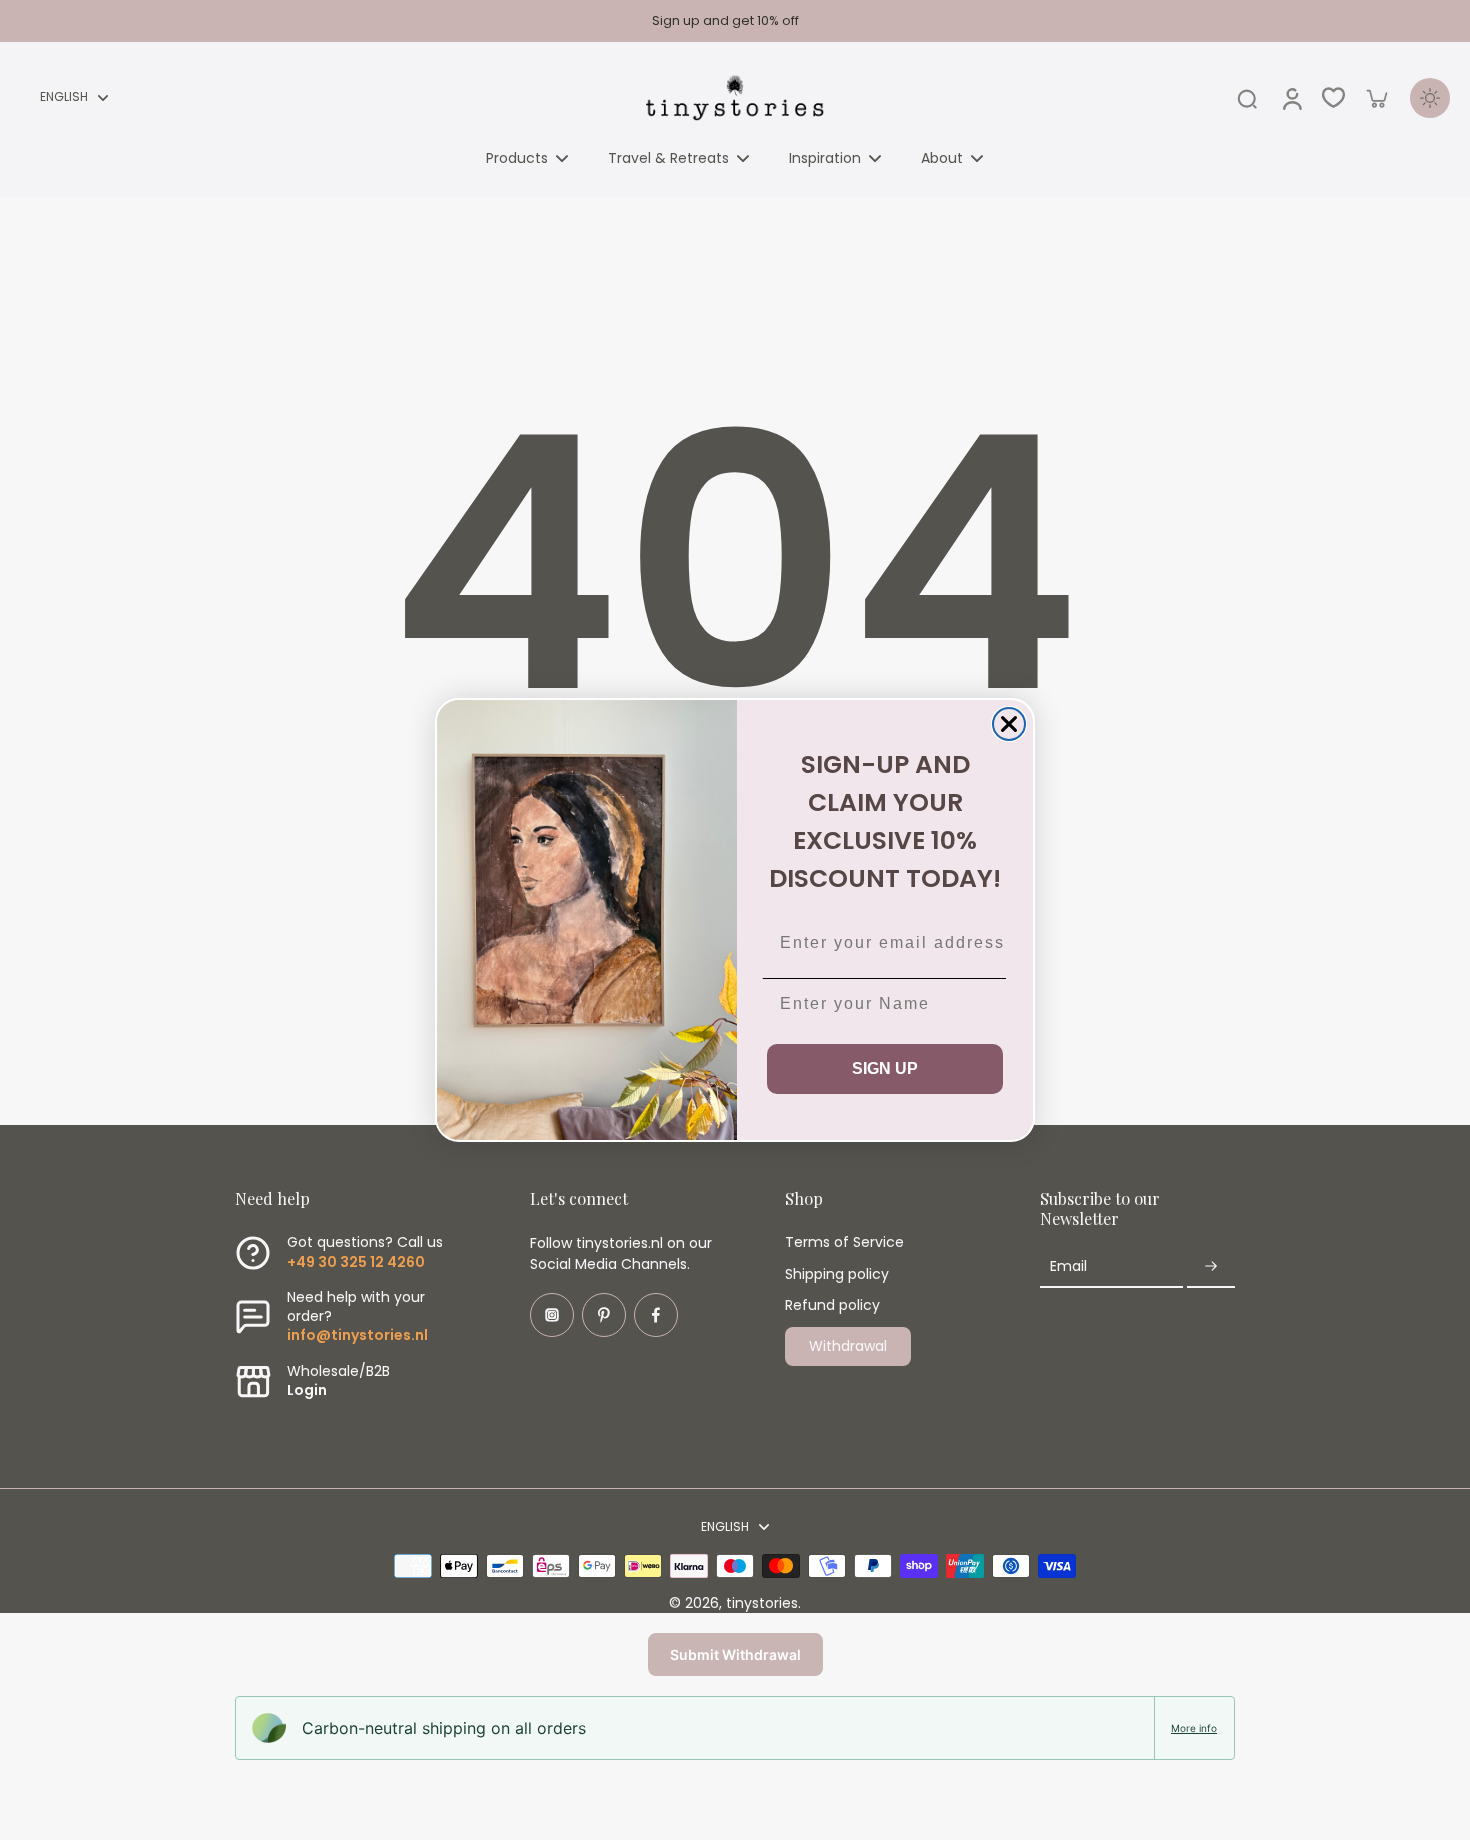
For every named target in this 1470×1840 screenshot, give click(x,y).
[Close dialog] (1009, 724)
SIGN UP (885, 1068)
